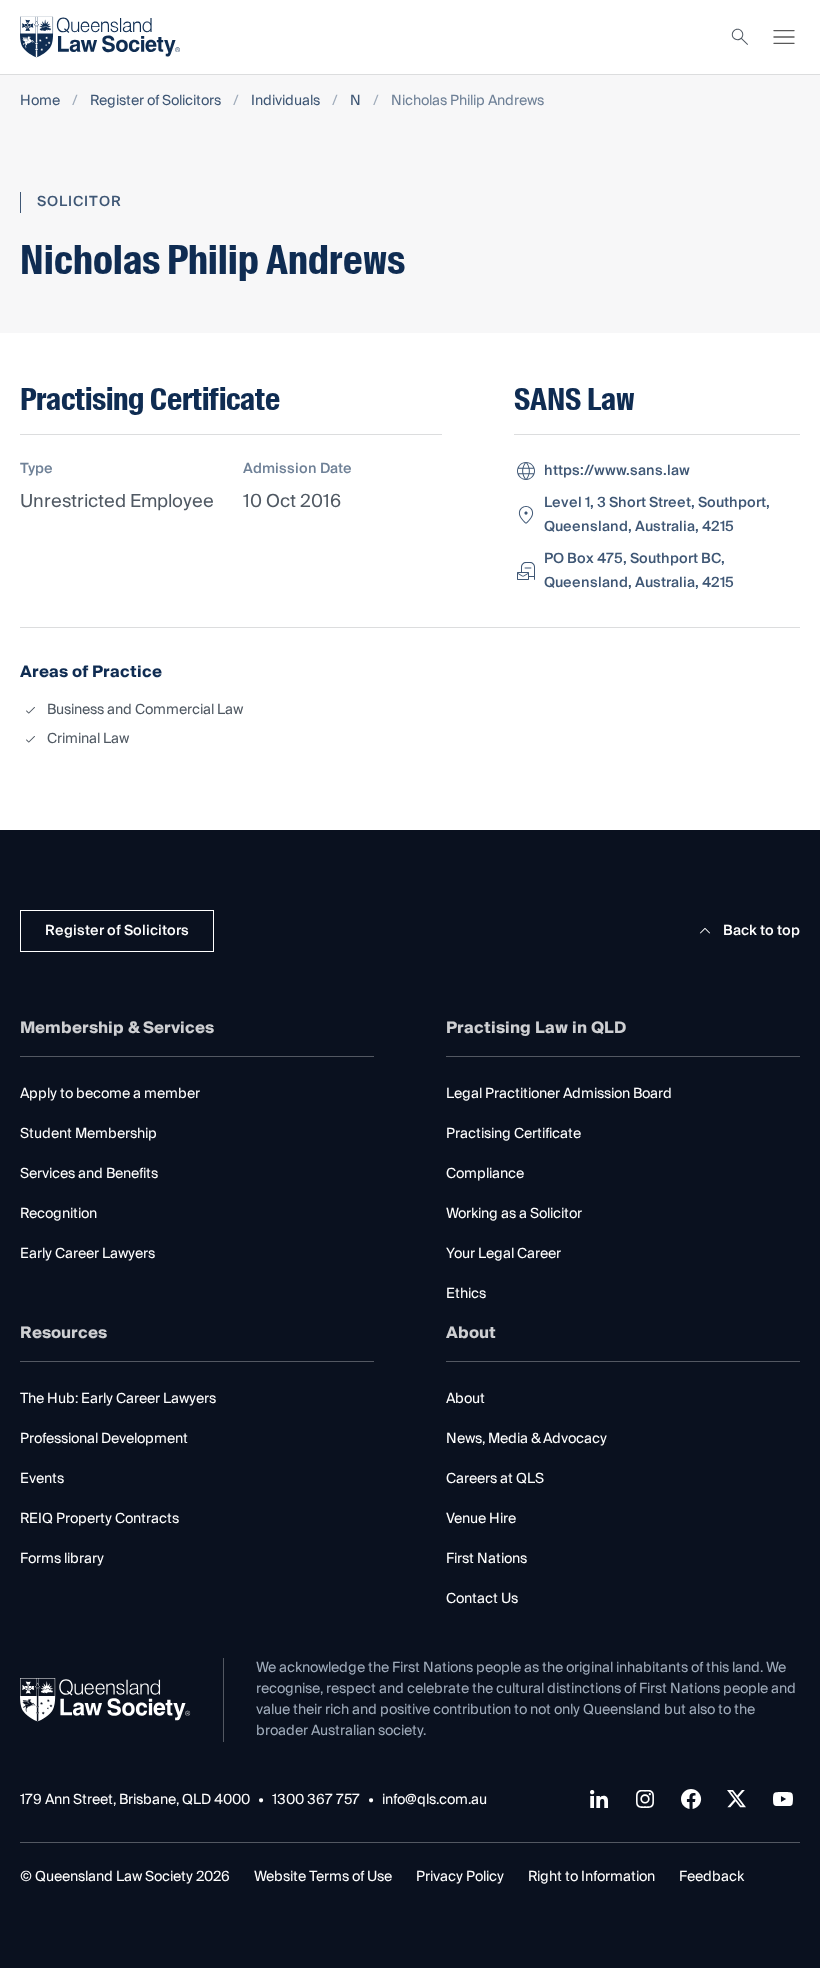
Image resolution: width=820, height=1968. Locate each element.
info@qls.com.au (434, 1800)
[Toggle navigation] (784, 37)
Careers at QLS (495, 1479)
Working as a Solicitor (514, 1214)
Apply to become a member (110, 1094)
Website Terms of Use (323, 1877)
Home (40, 101)
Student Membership (88, 1134)
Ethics (466, 1294)
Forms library (62, 1559)
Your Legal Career (503, 1254)
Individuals (285, 101)
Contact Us (482, 1599)
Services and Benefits (89, 1174)
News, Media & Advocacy (526, 1439)
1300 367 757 (316, 1800)
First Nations (486, 1559)
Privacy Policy (460, 1877)
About (465, 1399)
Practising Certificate (513, 1134)
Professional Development (104, 1439)
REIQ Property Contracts (99, 1519)
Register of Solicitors (155, 101)
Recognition (58, 1214)
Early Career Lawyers (87, 1254)
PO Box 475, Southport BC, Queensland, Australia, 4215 (639, 571)
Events (42, 1479)
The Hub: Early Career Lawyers (118, 1399)
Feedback (711, 1877)
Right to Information (591, 1877)
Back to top (761, 931)
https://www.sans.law (617, 471)
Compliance (485, 1174)
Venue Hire (481, 1519)
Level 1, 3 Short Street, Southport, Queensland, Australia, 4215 (657, 515)
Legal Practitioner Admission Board (559, 1094)
